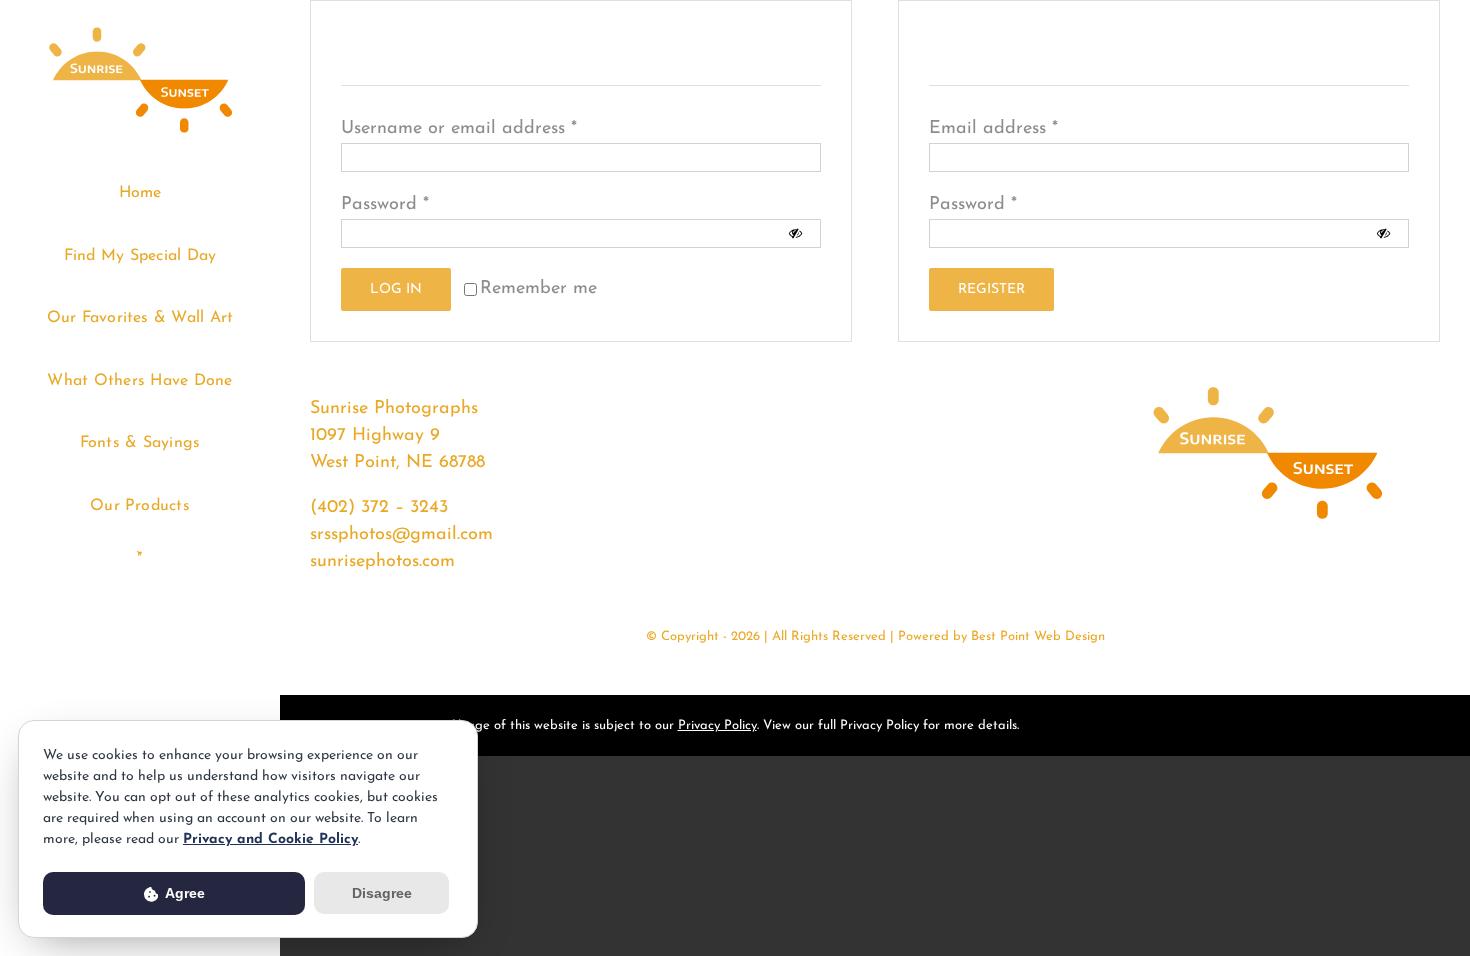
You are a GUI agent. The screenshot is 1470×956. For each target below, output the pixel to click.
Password (385, 205)
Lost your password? (704, 289)
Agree (183, 893)
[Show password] (795, 233)
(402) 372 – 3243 (379, 508)
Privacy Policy (717, 725)
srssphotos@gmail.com (401, 535)
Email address (993, 129)
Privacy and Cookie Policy (270, 839)
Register (991, 289)
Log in (396, 289)
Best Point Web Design (1038, 636)
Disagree (382, 893)
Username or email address (459, 129)
